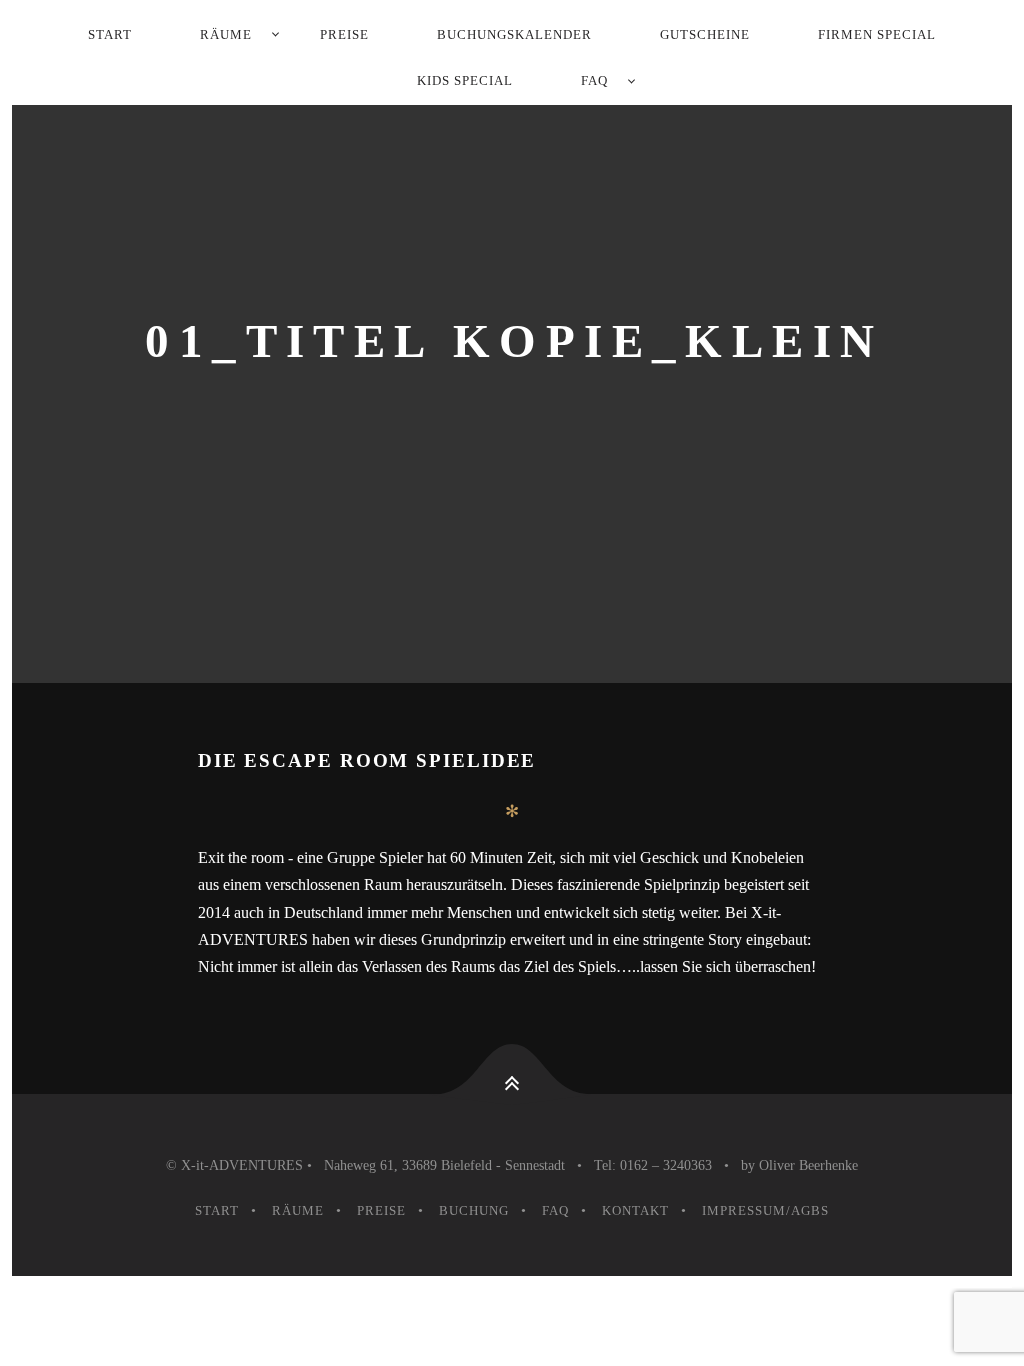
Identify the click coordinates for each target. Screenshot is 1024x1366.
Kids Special (465, 80)
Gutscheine (705, 34)
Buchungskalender (514, 34)
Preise (344, 34)
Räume (226, 34)
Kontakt (635, 1210)
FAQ (594, 80)
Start (110, 34)
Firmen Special (877, 34)
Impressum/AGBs (765, 1210)
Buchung (474, 1210)
